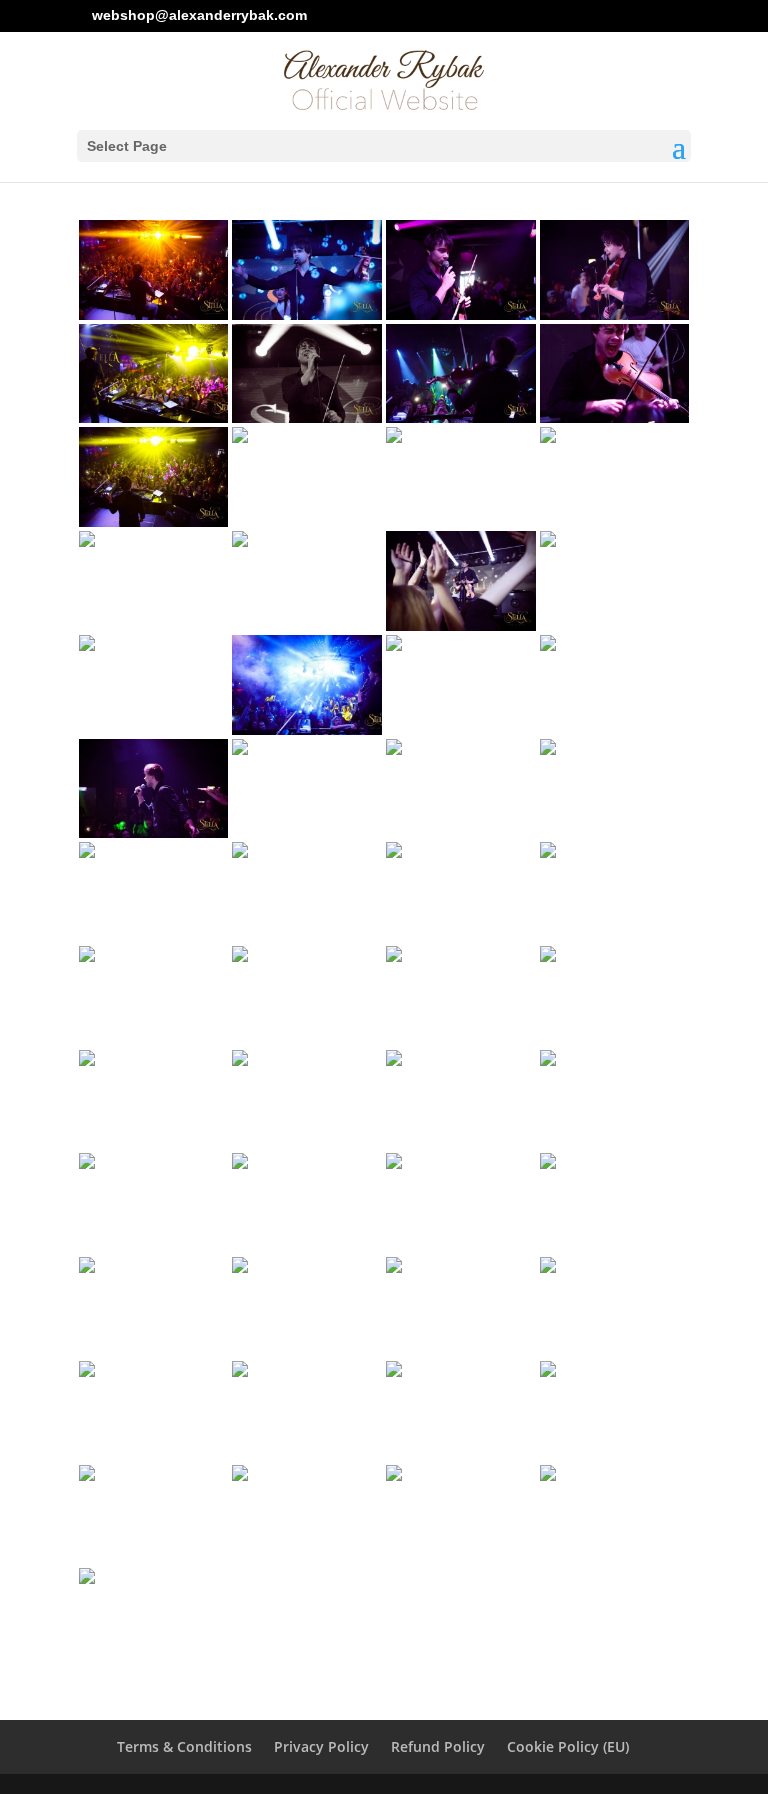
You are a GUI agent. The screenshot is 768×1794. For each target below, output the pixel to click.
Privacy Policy (321, 1746)
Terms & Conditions (184, 1746)
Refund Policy (438, 1746)
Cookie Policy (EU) (568, 1746)
